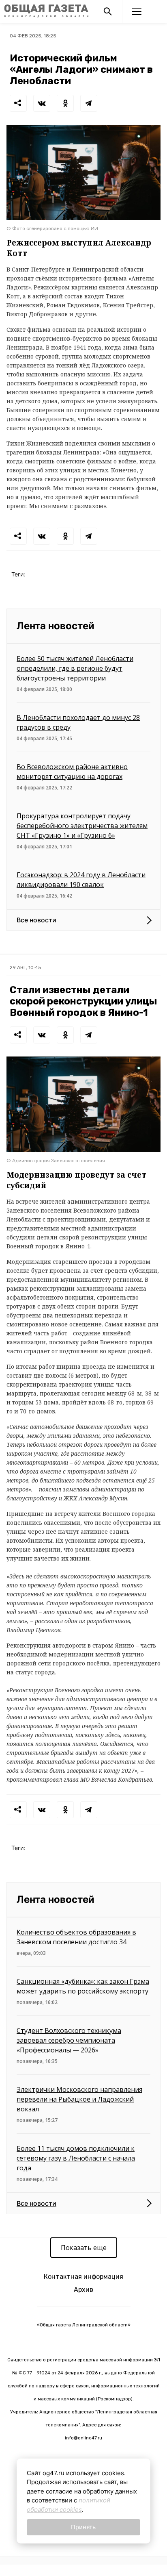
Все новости (36, 920)
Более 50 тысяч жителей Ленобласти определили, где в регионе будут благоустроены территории (75, 668)
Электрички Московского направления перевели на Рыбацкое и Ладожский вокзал (79, 2099)
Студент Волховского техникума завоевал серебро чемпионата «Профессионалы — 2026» (69, 2040)
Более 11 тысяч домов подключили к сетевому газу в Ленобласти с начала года (76, 2158)
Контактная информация (83, 2277)
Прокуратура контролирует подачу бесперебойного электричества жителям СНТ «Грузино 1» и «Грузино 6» (82, 826)
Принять (83, 2527)
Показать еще (84, 2248)
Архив (83, 2290)
